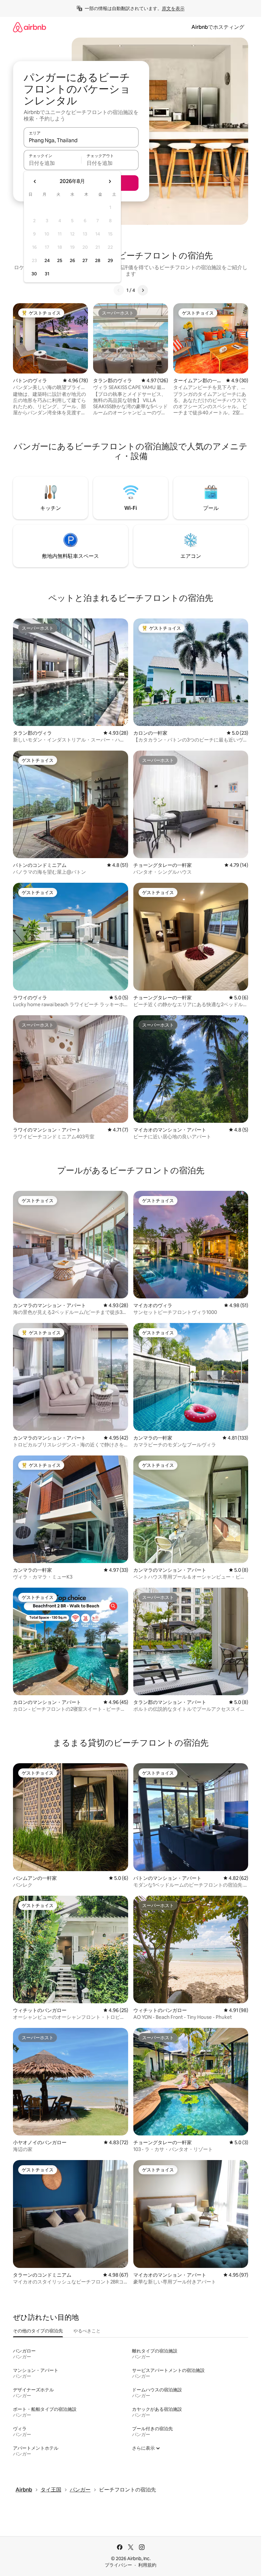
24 (47, 260)
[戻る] (119, 290)
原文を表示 (173, 8)
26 (72, 260)
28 (98, 260)
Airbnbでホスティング (218, 27)
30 (34, 274)
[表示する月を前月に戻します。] (35, 181)
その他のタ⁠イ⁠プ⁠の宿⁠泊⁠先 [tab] (38, 2331)
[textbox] (52, 163)
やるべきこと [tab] (87, 2331)
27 (85, 260)
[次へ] (143, 290)
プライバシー (118, 2565)
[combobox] (81, 140)
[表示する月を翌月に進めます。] (110, 181)
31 (47, 274)
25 (60, 260)
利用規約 (147, 2565)
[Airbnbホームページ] (30, 27)
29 (110, 260)
